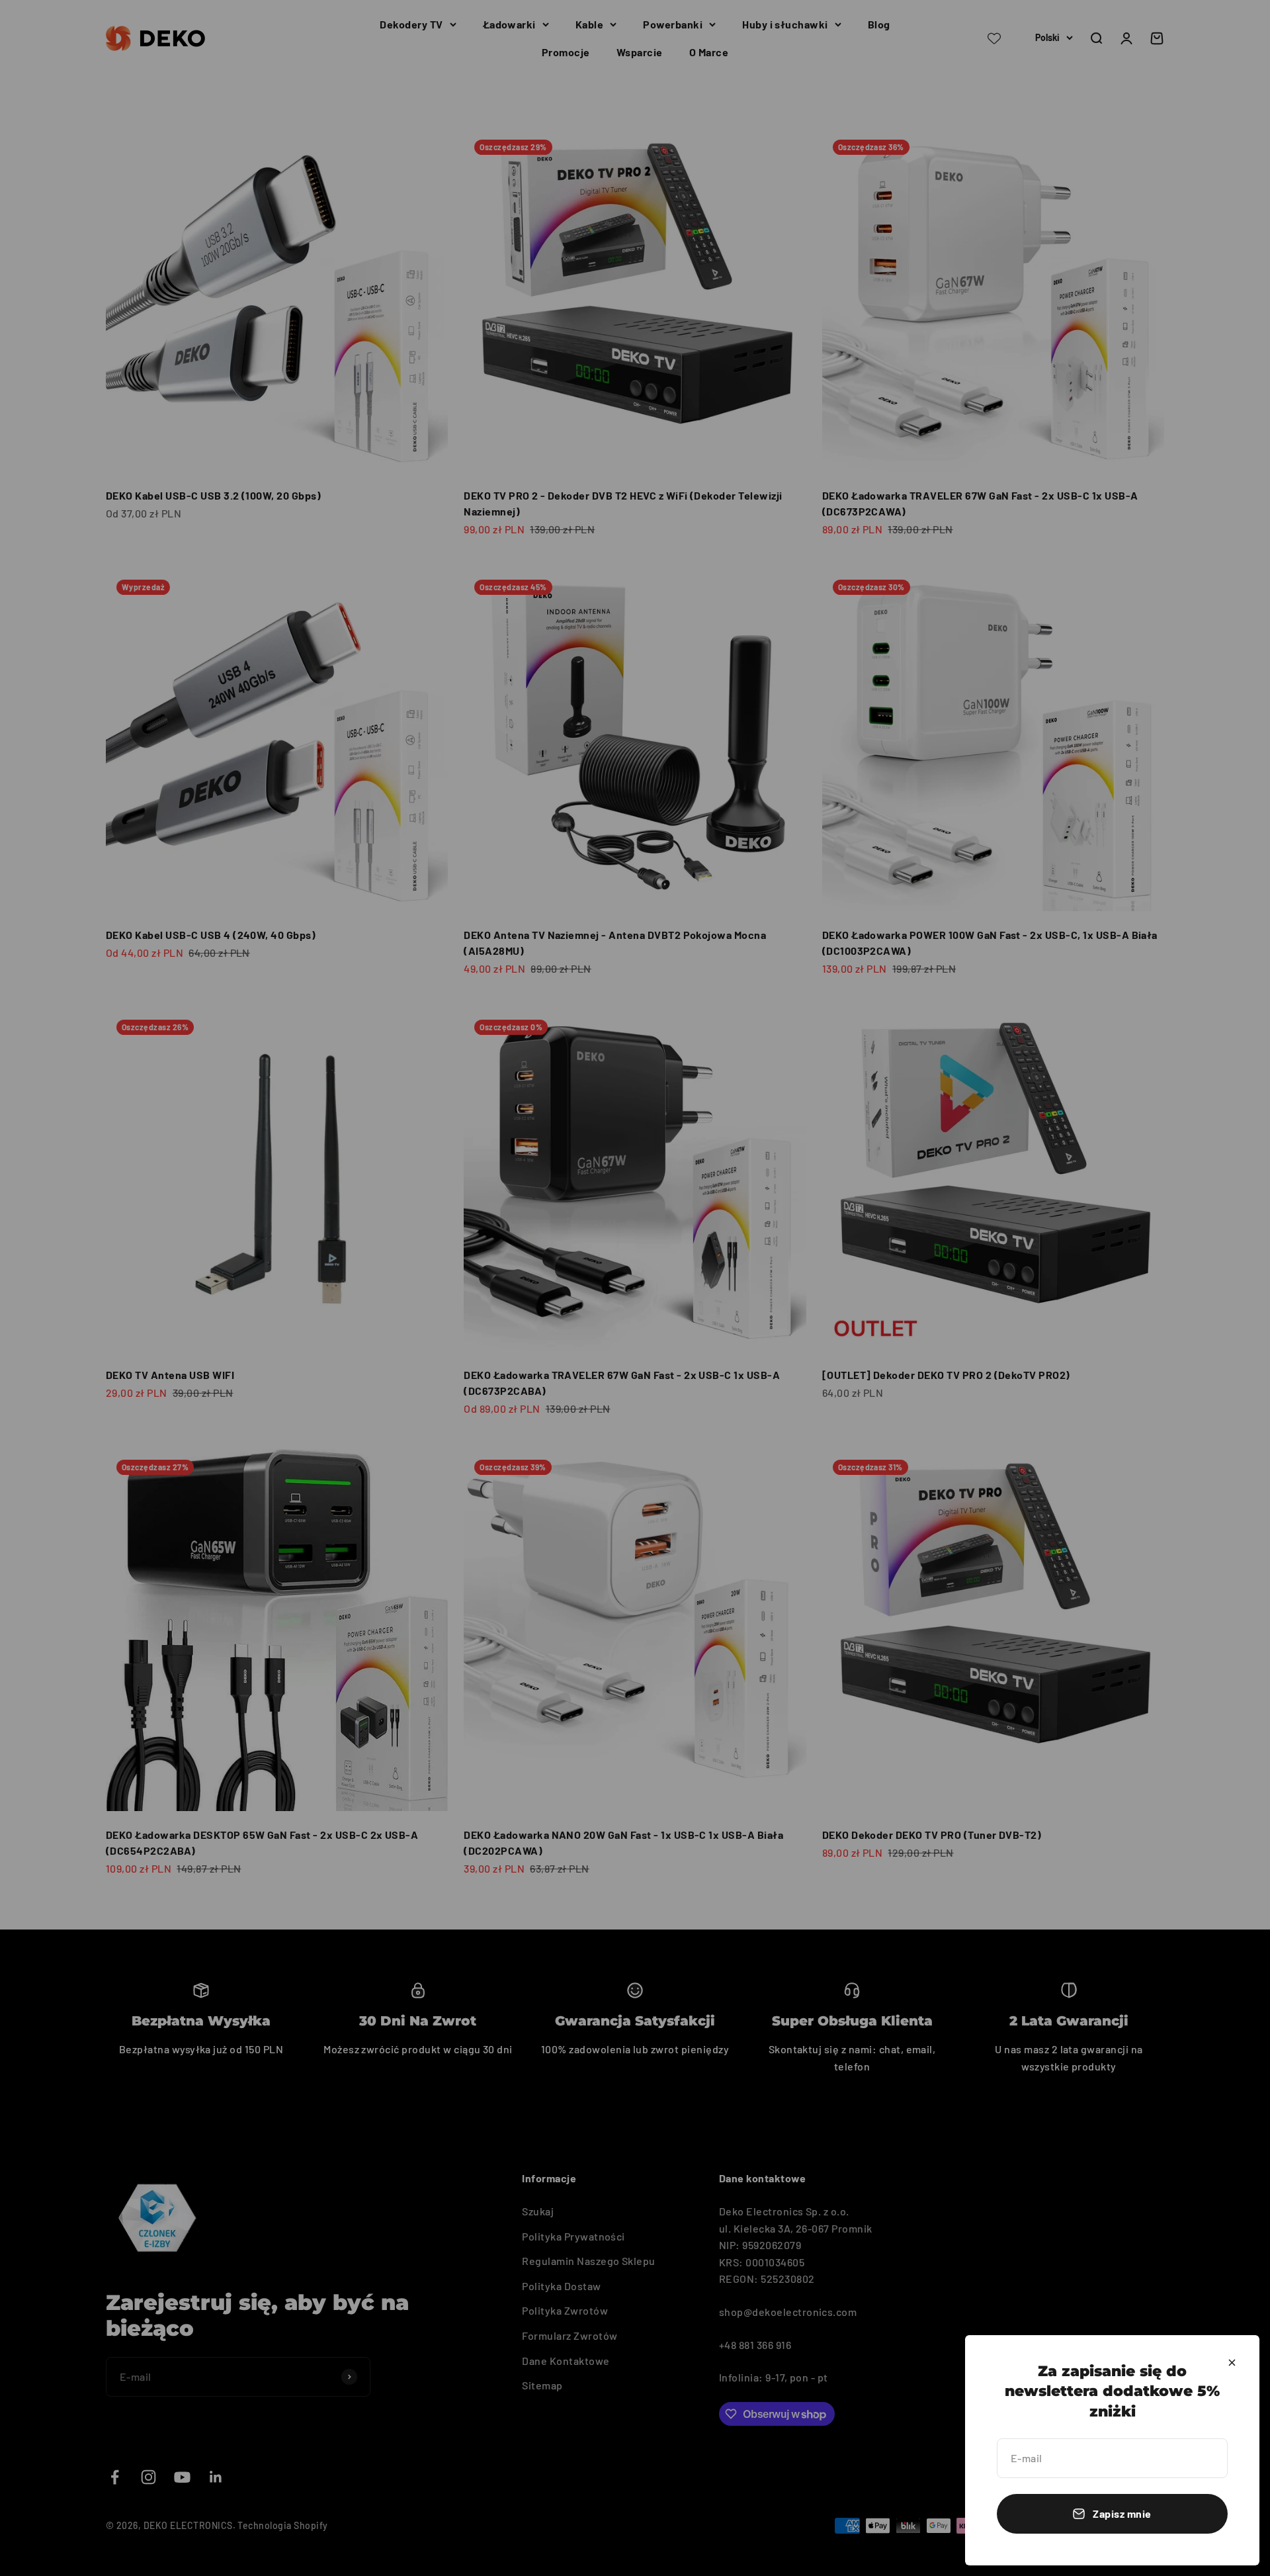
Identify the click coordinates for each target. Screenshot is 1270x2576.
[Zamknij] (1232, 2363)
